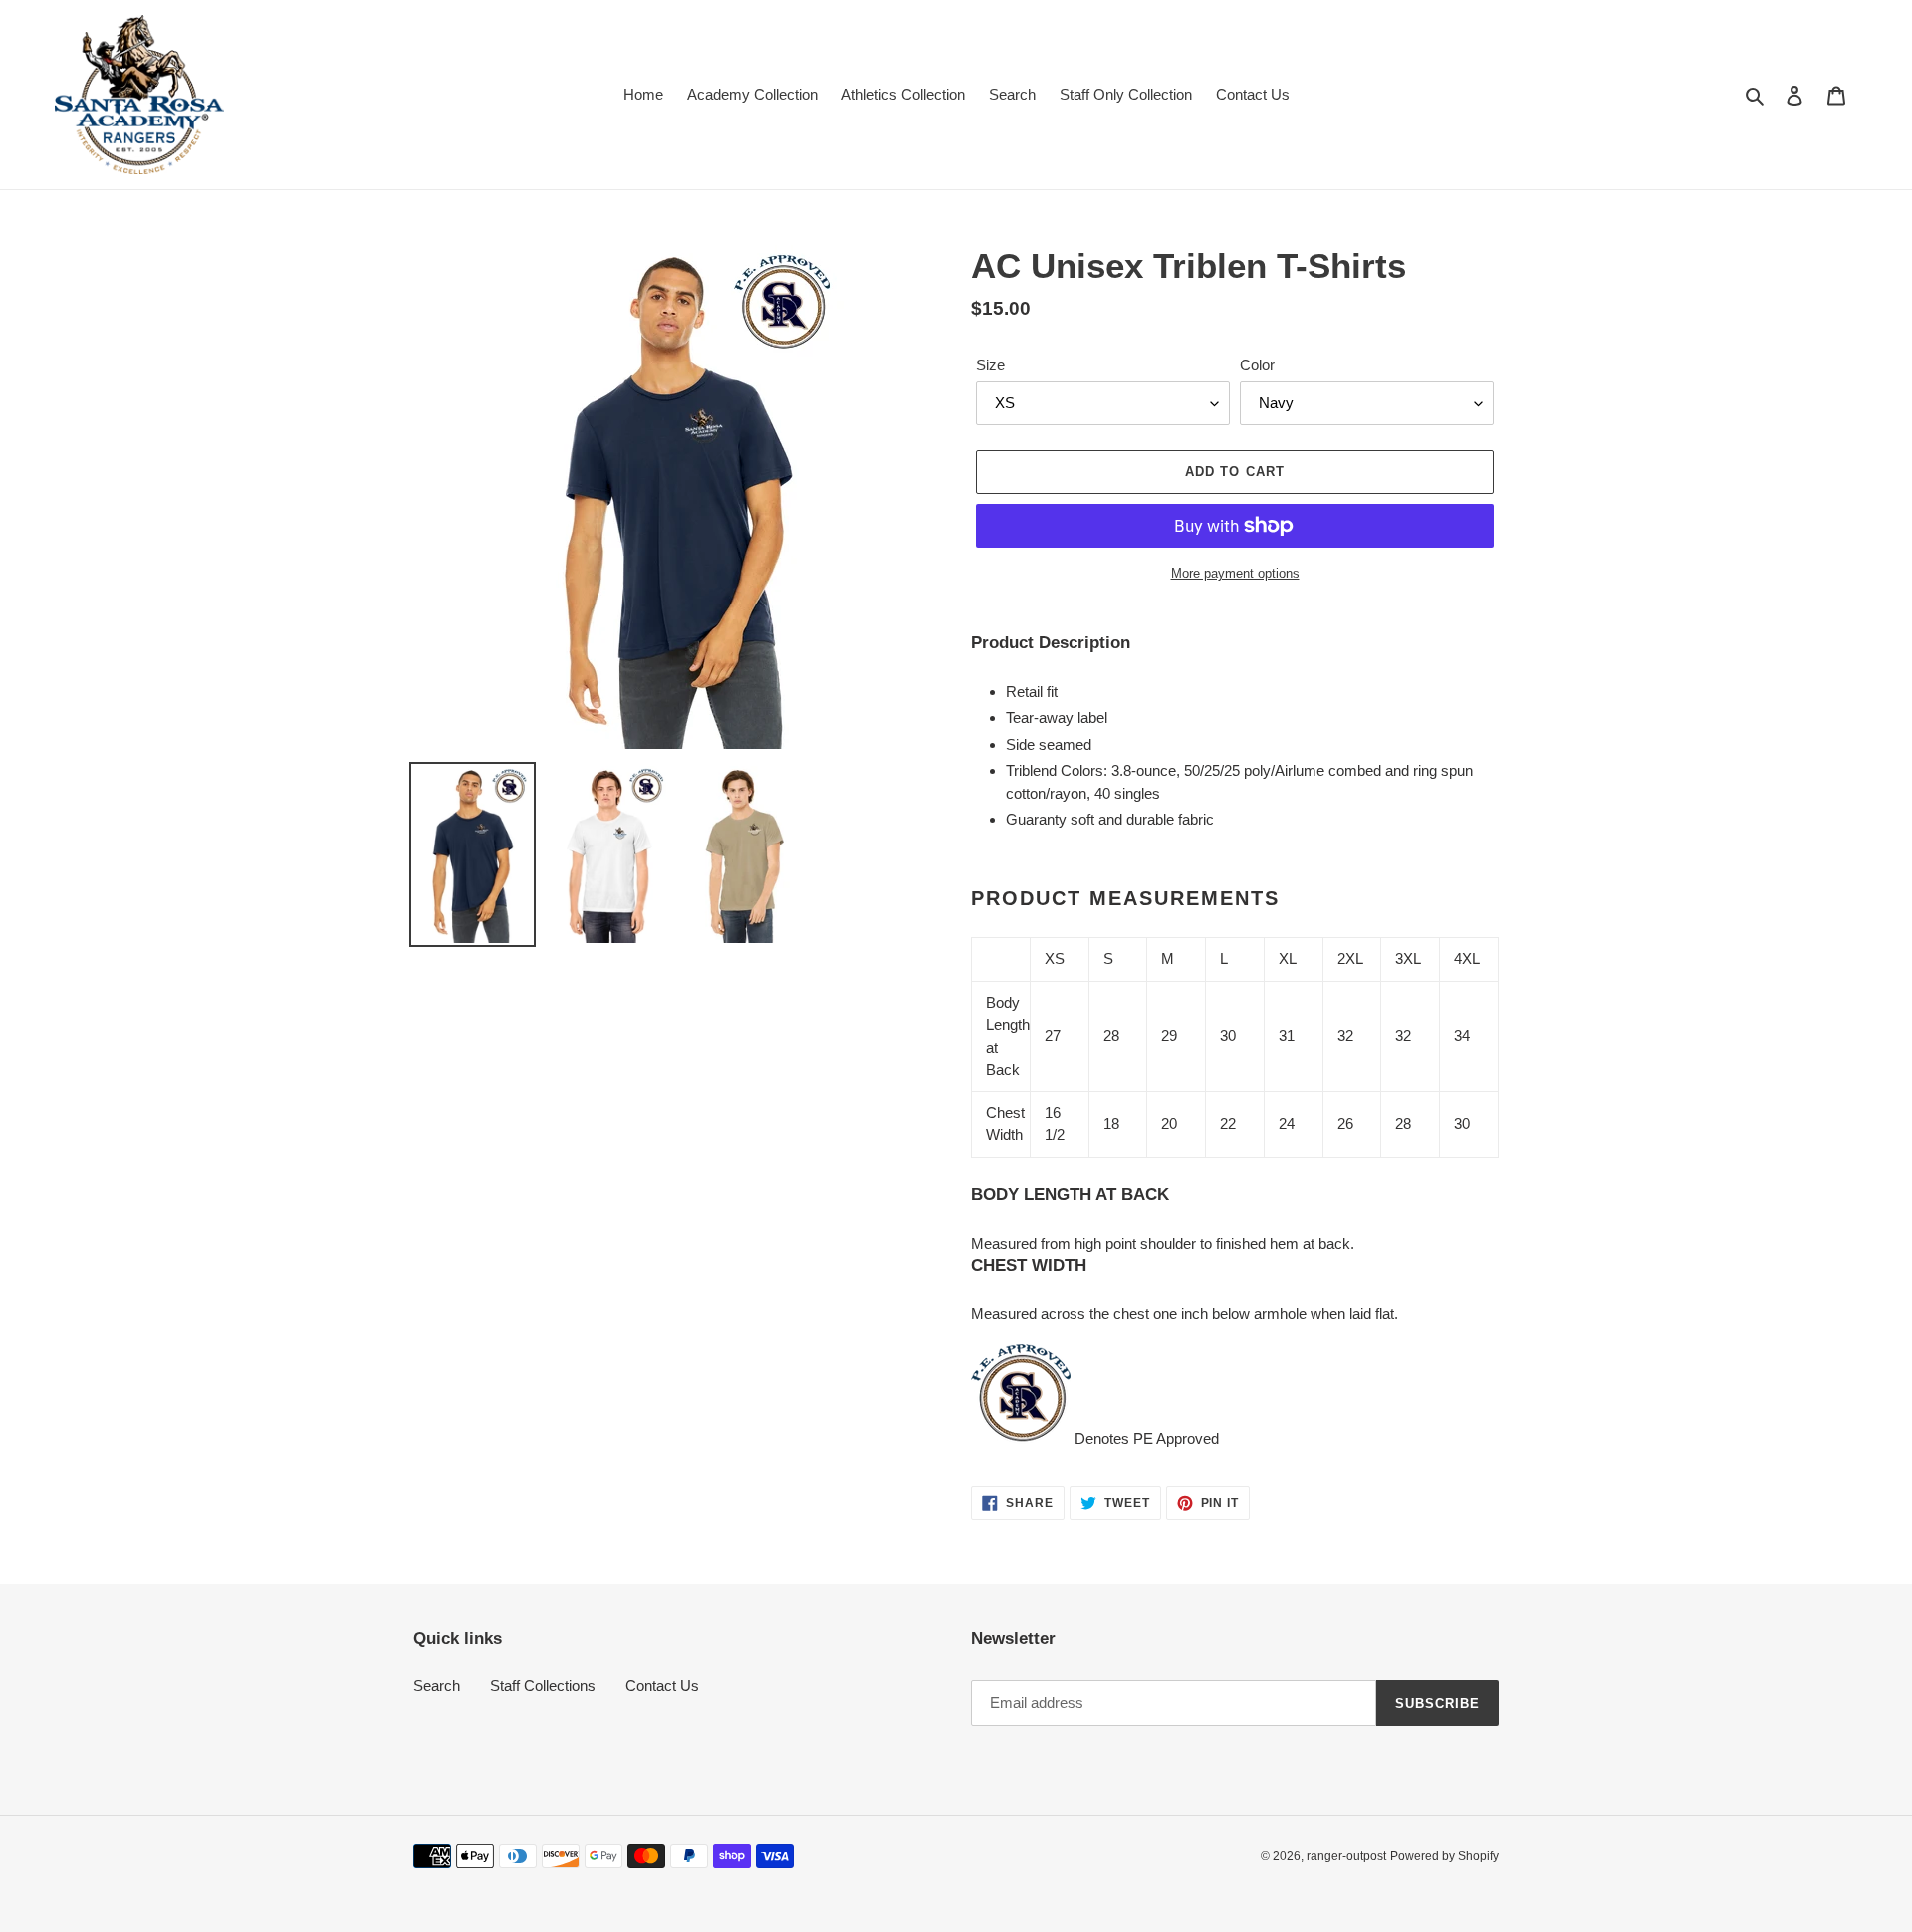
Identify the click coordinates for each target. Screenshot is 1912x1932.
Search (437, 1686)
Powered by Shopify (1444, 1856)
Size (990, 365)
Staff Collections (543, 1686)
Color (1257, 365)
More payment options (1235, 573)
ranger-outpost (1346, 1856)
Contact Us (662, 1686)
